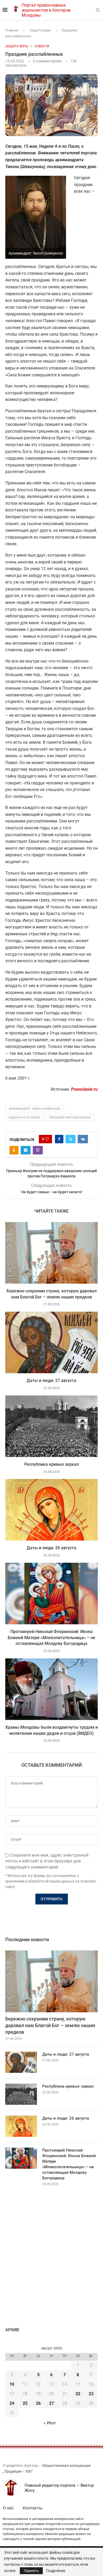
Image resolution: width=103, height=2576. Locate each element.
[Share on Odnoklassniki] (14, 1150)
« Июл (50, 2423)
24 (12, 2403)
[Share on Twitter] (71, 1139)
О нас (8, 2508)
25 (25, 2403)
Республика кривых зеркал (52, 1464)
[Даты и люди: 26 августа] (51, 1510)
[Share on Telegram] (26, 1150)
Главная (12, 30)
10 (12, 2384)
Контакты (32, 2508)
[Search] (98, 10)
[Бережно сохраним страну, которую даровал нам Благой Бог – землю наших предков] (51, 1253)
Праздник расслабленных (70, 1118)
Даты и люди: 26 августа (51, 1548)
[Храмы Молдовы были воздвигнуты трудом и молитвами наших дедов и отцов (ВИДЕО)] (51, 1689)
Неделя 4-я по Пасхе (24, 1118)
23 (91, 2394)
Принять (31, 2571)
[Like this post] (47, 1139)
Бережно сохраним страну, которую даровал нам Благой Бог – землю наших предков (50, 2025)
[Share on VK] (83, 1139)
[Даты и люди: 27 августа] (51, 1342)
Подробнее (56, 2571)
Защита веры (40, 30)
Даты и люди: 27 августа (51, 1381)
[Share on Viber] (38, 1150)
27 (51, 2403)
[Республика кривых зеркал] (51, 1426)
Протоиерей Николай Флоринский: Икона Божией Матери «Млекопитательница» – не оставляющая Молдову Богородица (51, 1638)
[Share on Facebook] (59, 1139)
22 (78, 2394)
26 (38, 2403)
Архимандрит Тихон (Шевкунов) (35, 1109)
